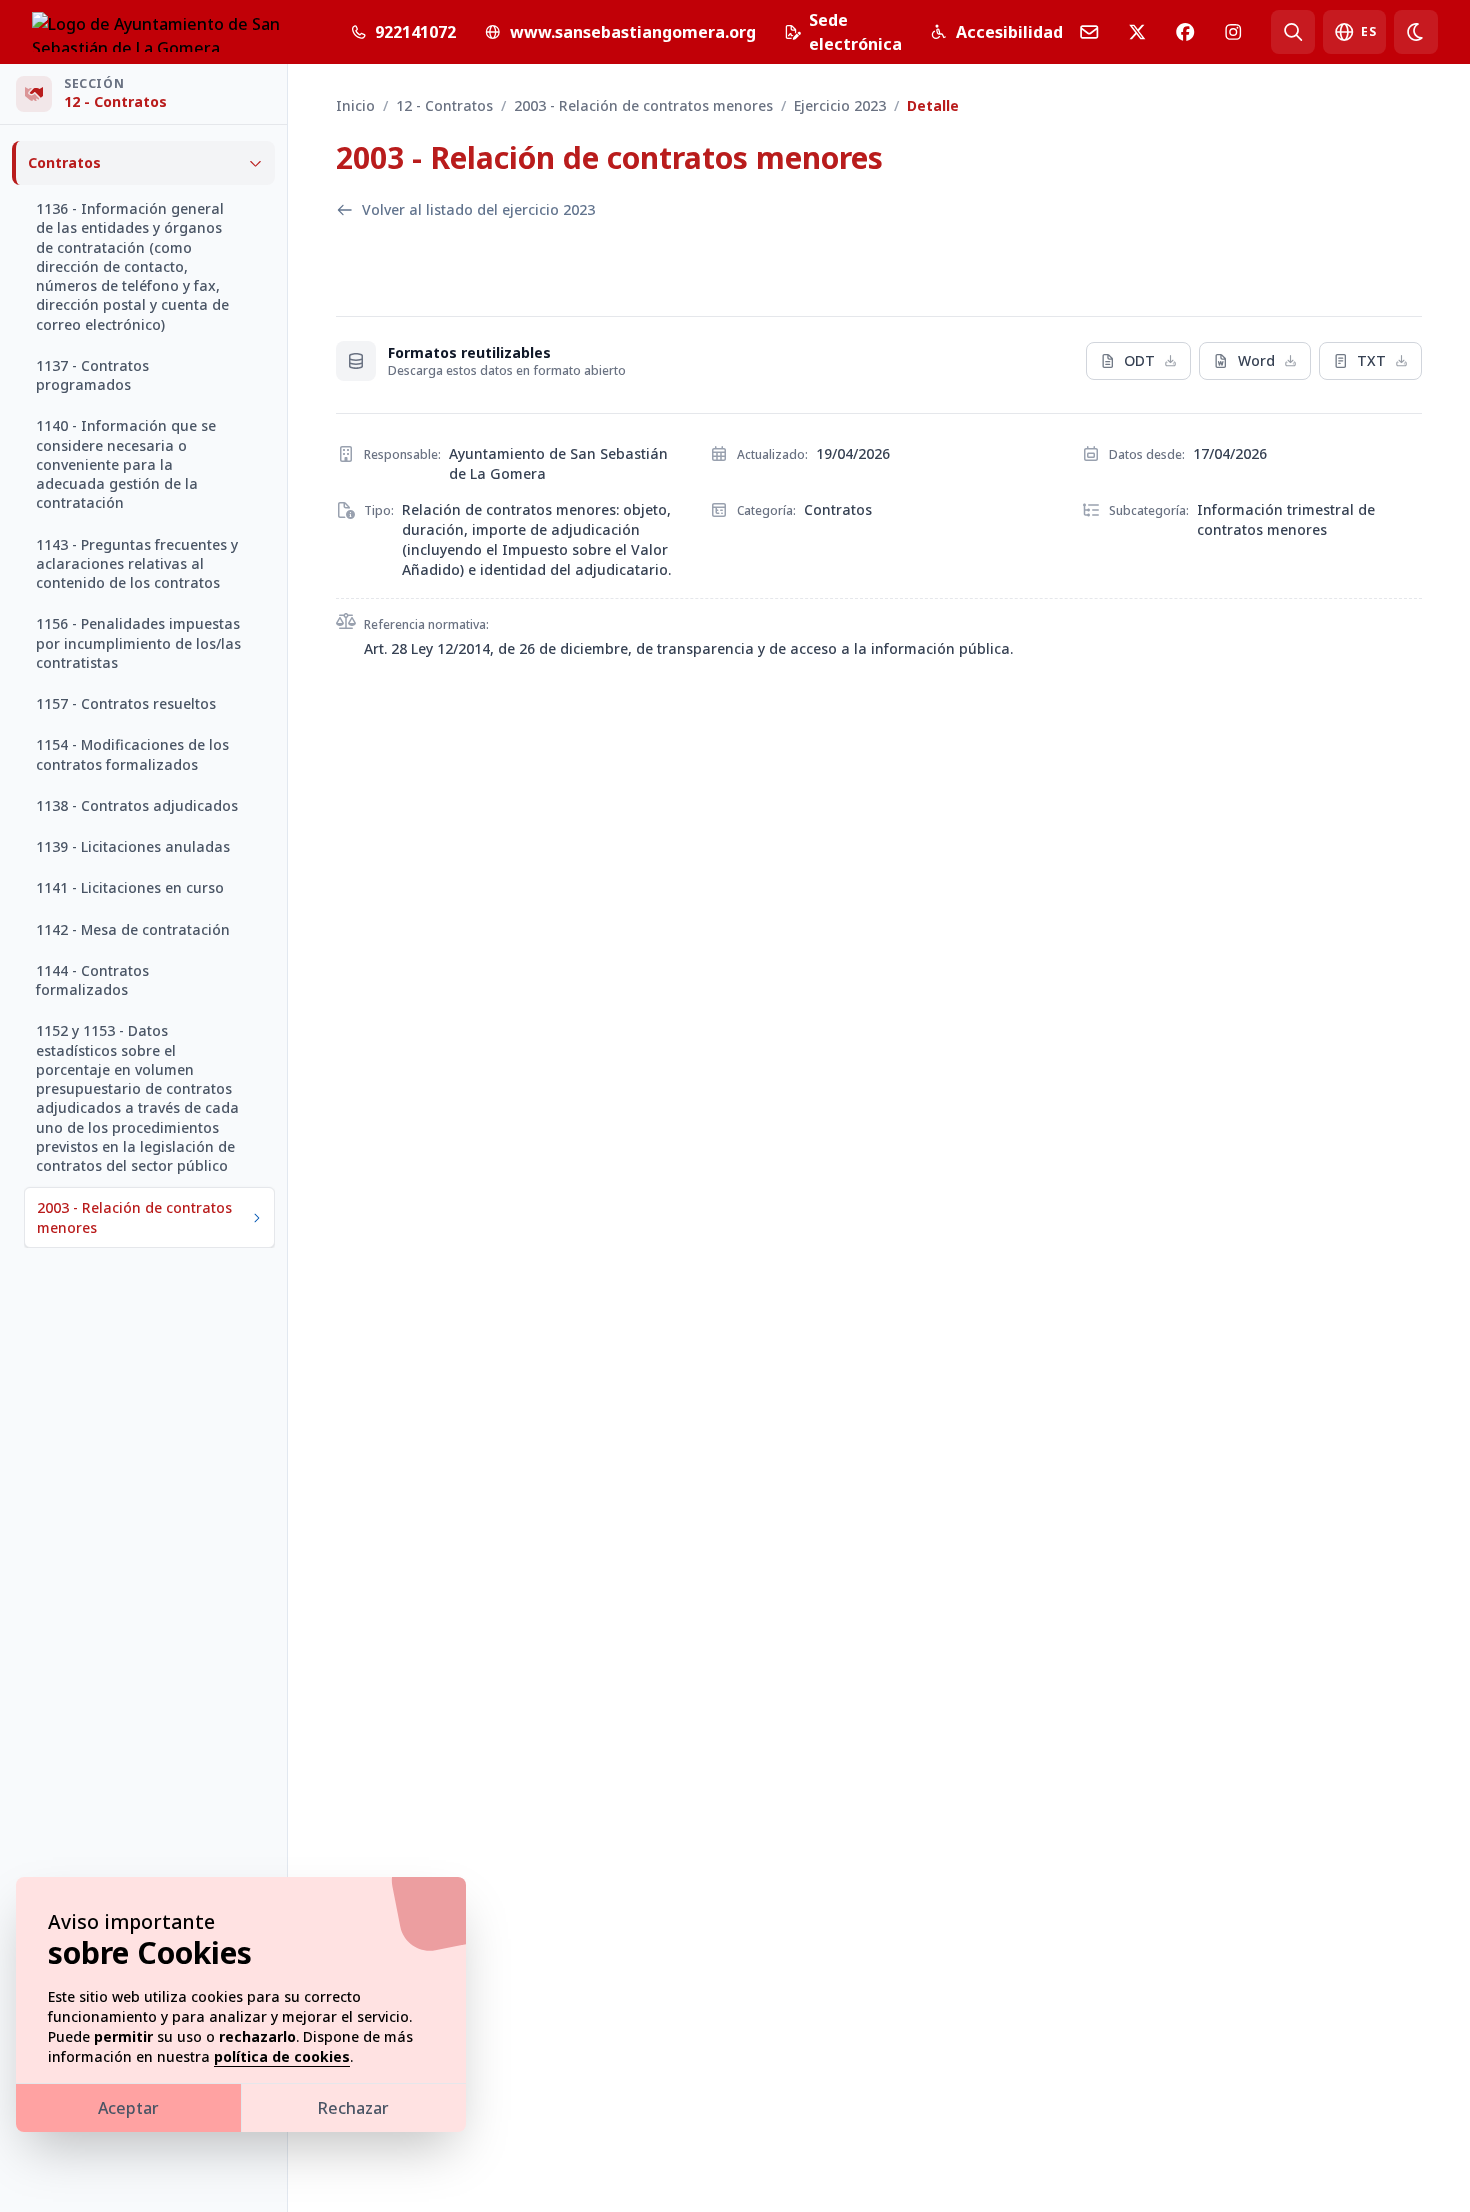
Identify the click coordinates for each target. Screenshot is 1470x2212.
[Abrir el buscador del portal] (1293, 32)
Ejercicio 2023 (840, 105)
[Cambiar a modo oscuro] (1416, 32)
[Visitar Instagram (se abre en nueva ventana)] (1233, 32)
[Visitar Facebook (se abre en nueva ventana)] (1185, 32)
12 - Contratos (444, 105)
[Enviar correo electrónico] (1089, 32)
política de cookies (282, 2056)
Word (1256, 360)
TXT (1371, 360)
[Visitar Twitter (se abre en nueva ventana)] (1137, 32)
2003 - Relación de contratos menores (643, 105)
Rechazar (353, 2108)
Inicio (355, 105)
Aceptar (128, 2108)
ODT (1139, 360)
